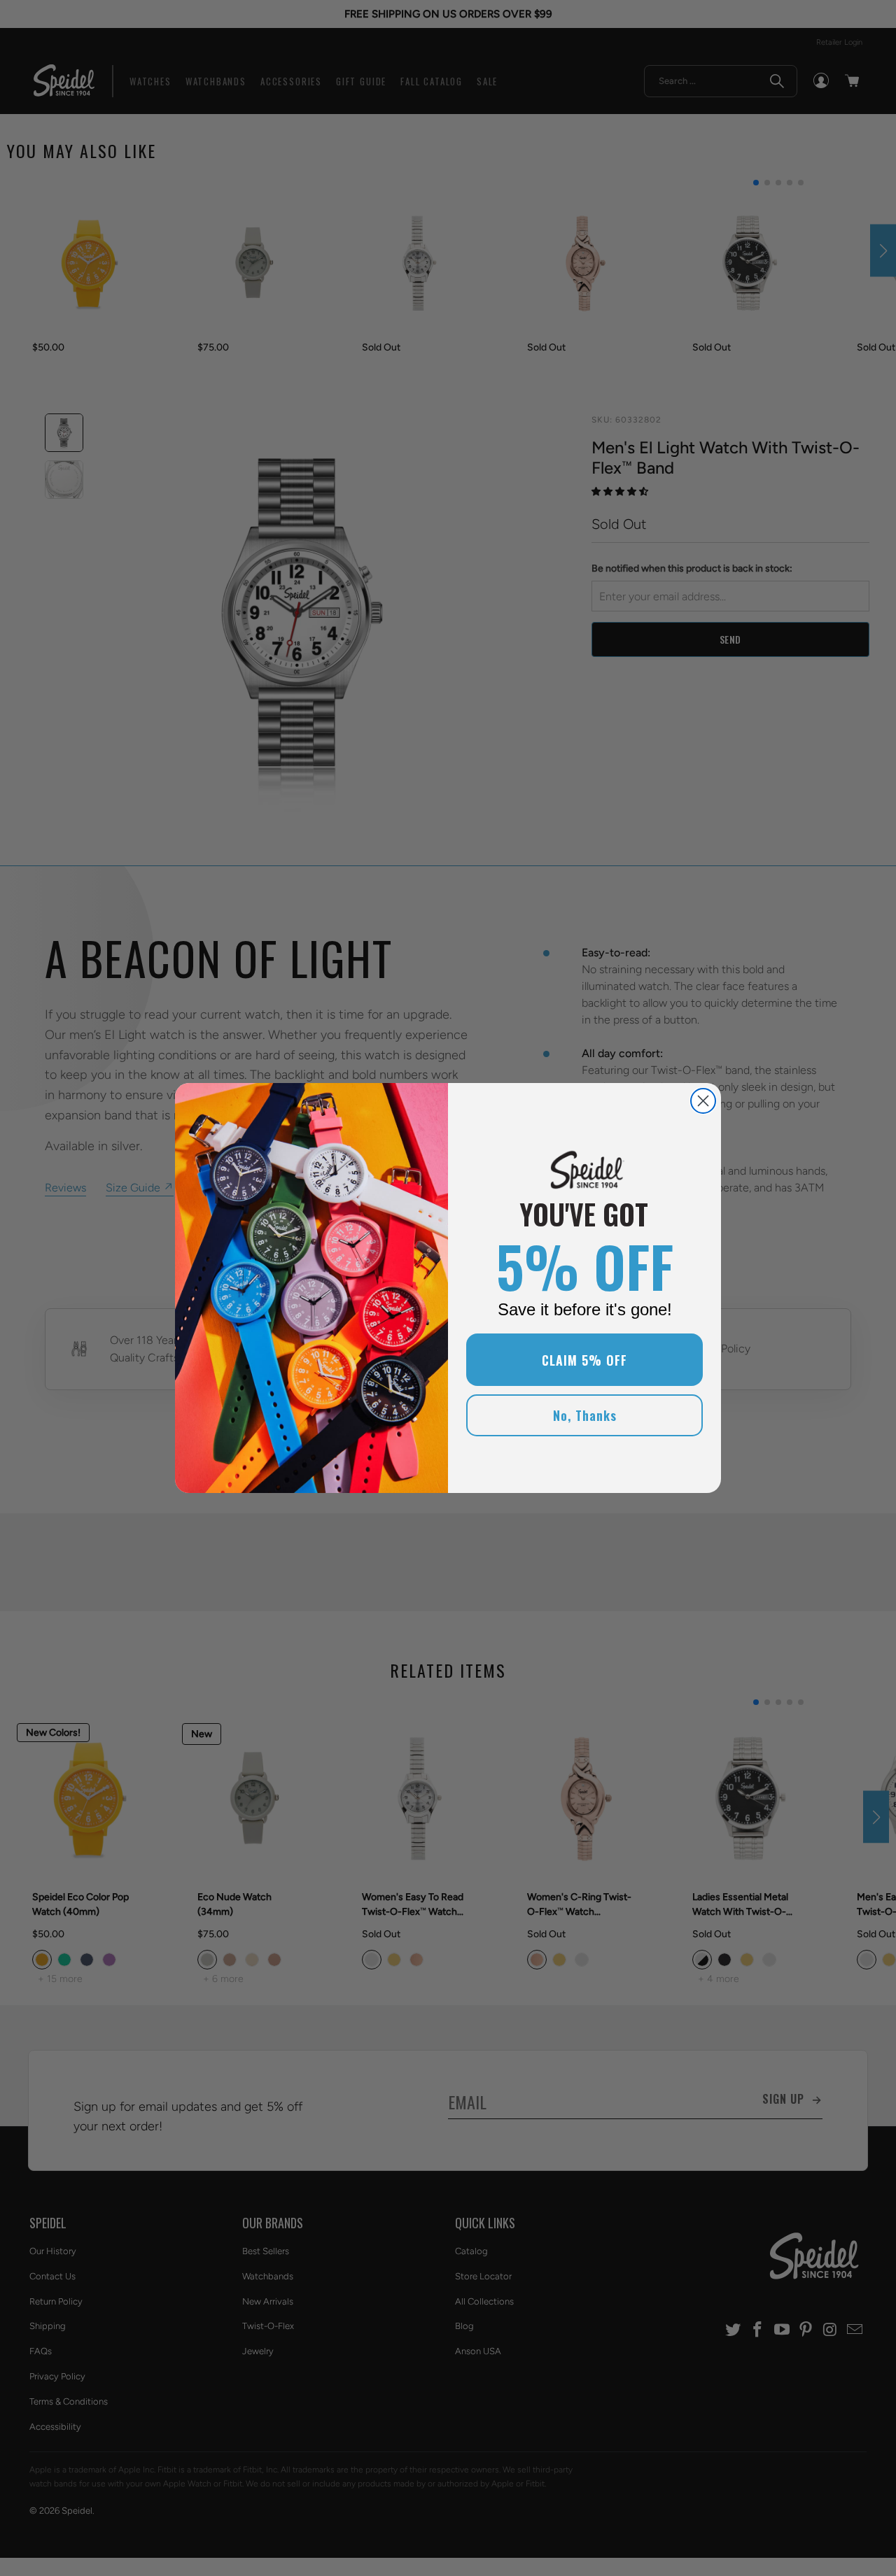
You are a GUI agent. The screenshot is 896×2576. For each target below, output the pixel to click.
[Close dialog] (703, 1101)
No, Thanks (585, 1415)
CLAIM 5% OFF (584, 1360)
